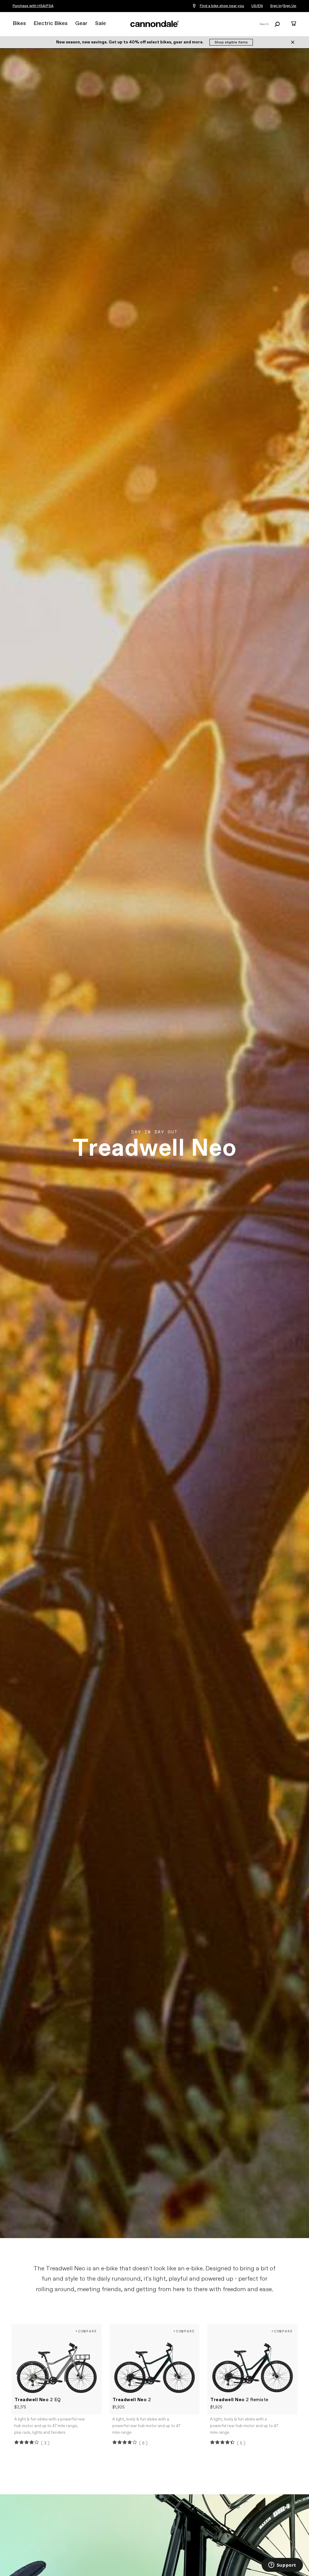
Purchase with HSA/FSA (33, 6)
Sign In (276, 6)
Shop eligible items (231, 43)
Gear (81, 24)
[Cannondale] (154, 24)
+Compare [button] (86, 2331)
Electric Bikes (51, 24)
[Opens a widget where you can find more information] (282, 2565)
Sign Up (290, 6)
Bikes (19, 24)
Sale (100, 24)
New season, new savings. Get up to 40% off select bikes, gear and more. (130, 42)
